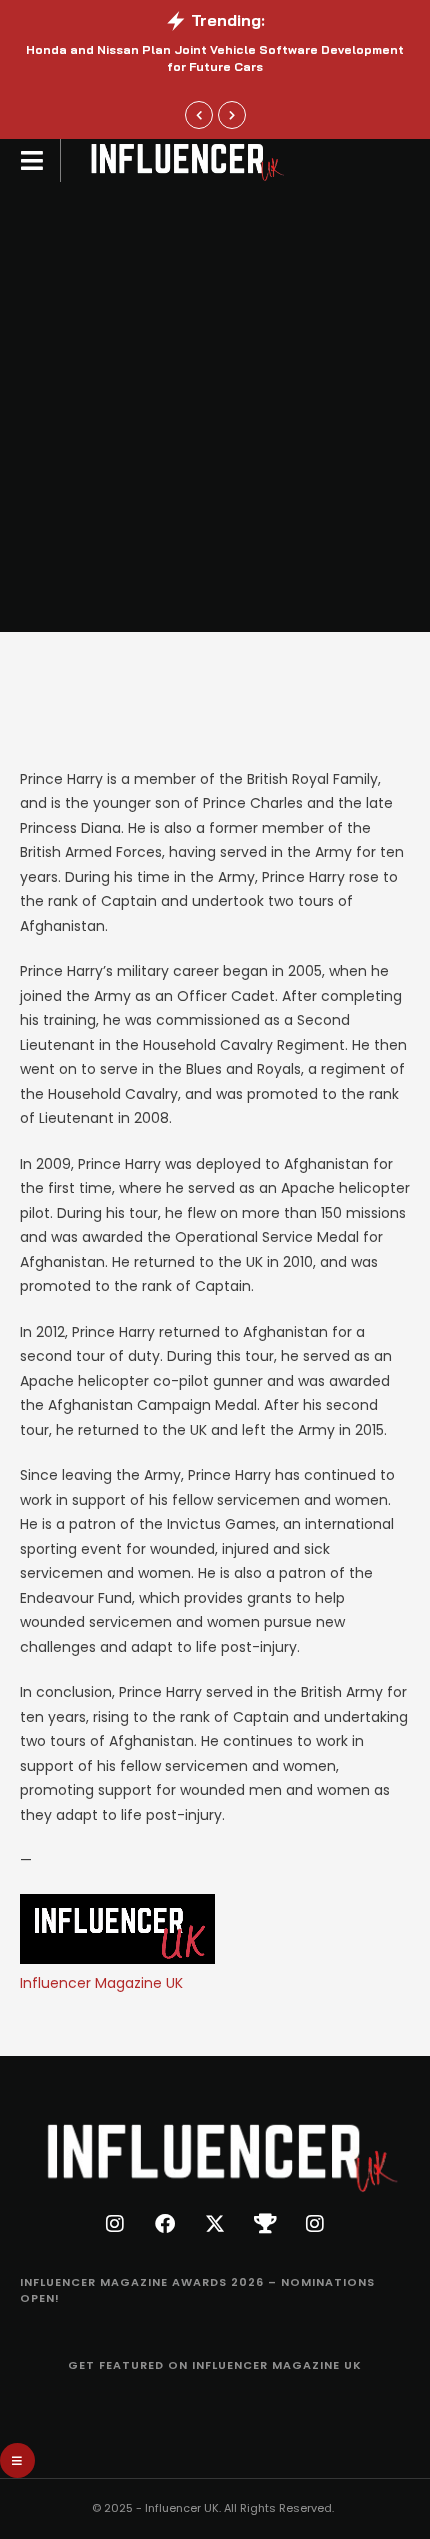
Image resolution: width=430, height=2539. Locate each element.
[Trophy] (265, 2224)
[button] (199, 115)
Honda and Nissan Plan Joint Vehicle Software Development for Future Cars (215, 58)
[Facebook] (165, 2224)
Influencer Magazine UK (101, 1983)
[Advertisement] (215, 407)
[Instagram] (115, 2224)
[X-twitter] (215, 2224)
